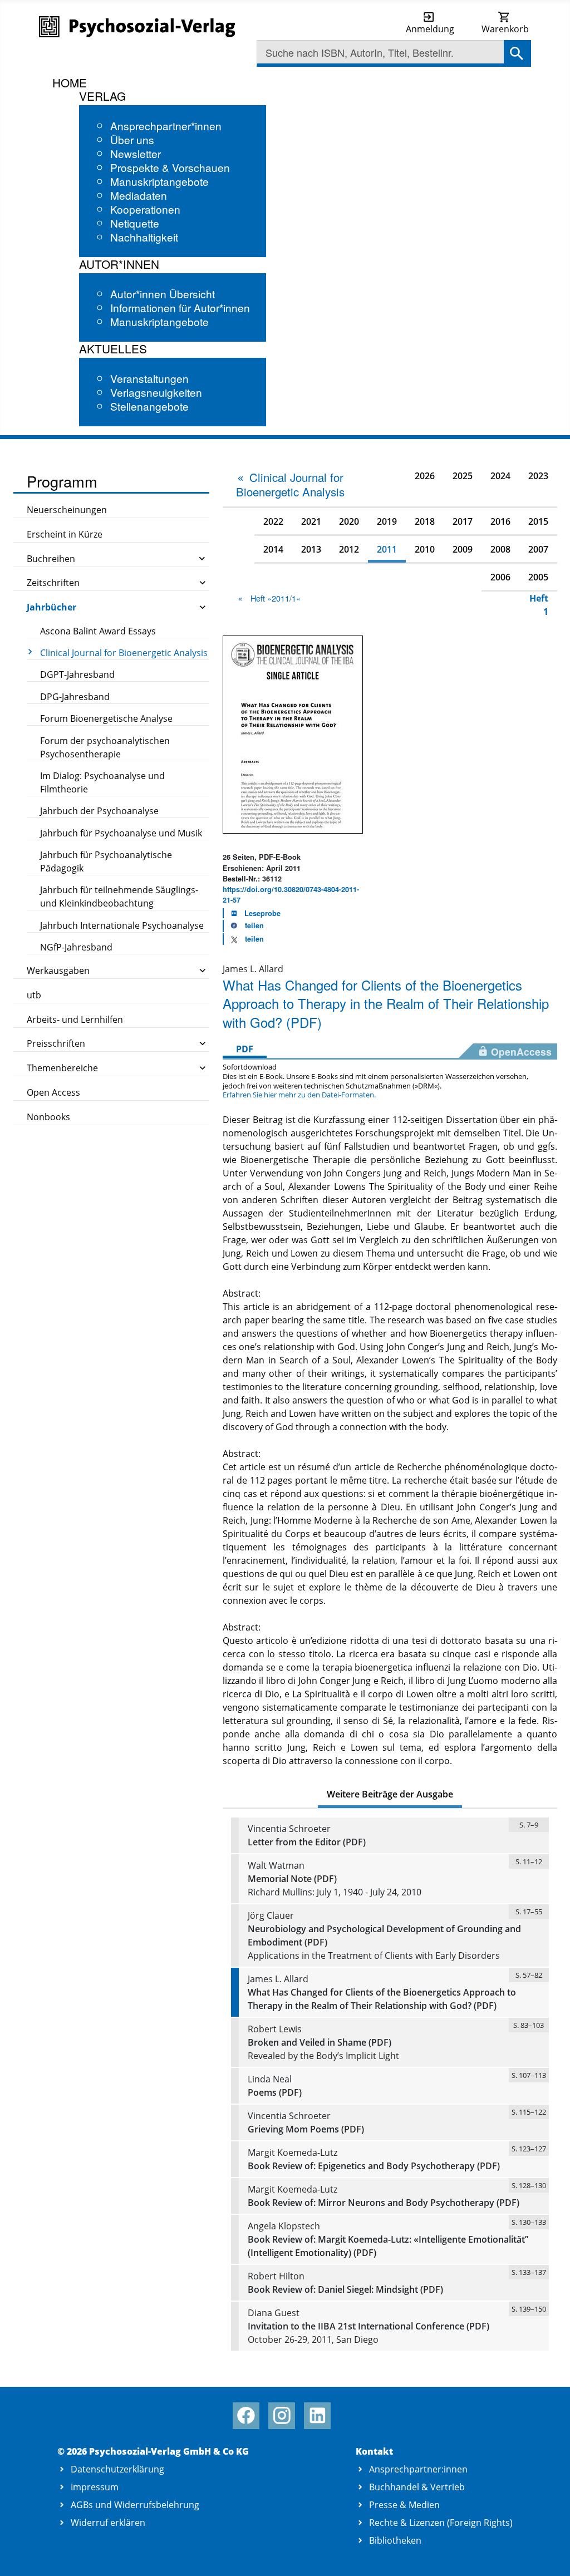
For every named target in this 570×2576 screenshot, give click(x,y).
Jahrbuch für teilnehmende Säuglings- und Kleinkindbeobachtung (119, 897)
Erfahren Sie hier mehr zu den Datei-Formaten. (299, 1095)
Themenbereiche (62, 1068)
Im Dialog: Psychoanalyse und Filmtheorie (102, 782)
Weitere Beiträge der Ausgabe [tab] (390, 1794)
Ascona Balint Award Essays (98, 631)
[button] (244, 926)
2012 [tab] (349, 549)
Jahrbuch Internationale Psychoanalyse (122, 925)
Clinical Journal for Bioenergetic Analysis (124, 653)
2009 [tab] (463, 549)
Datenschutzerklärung (117, 2469)
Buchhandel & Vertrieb (417, 2487)
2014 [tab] (273, 549)
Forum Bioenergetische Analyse (106, 718)
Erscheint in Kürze (65, 534)
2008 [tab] (500, 549)
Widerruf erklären (108, 2523)
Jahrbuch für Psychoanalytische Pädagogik (106, 861)
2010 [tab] (425, 549)
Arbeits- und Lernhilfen (75, 1019)
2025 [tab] (463, 476)
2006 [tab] (500, 577)
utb (34, 995)
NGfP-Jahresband (76, 947)
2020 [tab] (349, 521)
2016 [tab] (500, 521)
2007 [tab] (538, 549)
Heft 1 (539, 605)
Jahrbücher (51, 607)
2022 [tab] (273, 521)
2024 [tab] (500, 476)
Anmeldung (430, 29)
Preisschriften (56, 1043)
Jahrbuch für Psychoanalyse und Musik (121, 833)
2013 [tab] (311, 549)
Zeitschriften (53, 583)
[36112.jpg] (293, 733)
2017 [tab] (463, 521)
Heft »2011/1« (276, 598)
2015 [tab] (538, 521)
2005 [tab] (538, 577)
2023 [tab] (538, 476)
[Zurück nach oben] (549, 2555)
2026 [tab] (425, 476)
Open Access (53, 1092)
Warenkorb (505, 29)
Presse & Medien (404, 2505)
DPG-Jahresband (75, 697)
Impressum (95, 2487)
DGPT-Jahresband (77, 674)
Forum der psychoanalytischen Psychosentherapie (105, 747)
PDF (245, 1049)
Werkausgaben (58, 971)
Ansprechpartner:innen (418, 2469)
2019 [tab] (387, 521)
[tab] (294, 484)
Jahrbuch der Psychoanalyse (99, 811)
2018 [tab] (425, 521)
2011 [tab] (387, 549)
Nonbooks (48, 1117)
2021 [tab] (311, 521)
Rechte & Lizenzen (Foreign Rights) (441, 2523)
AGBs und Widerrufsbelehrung (135, 2505)
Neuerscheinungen (67, 510)
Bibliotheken (395, 2540)
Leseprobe (262, 913)
